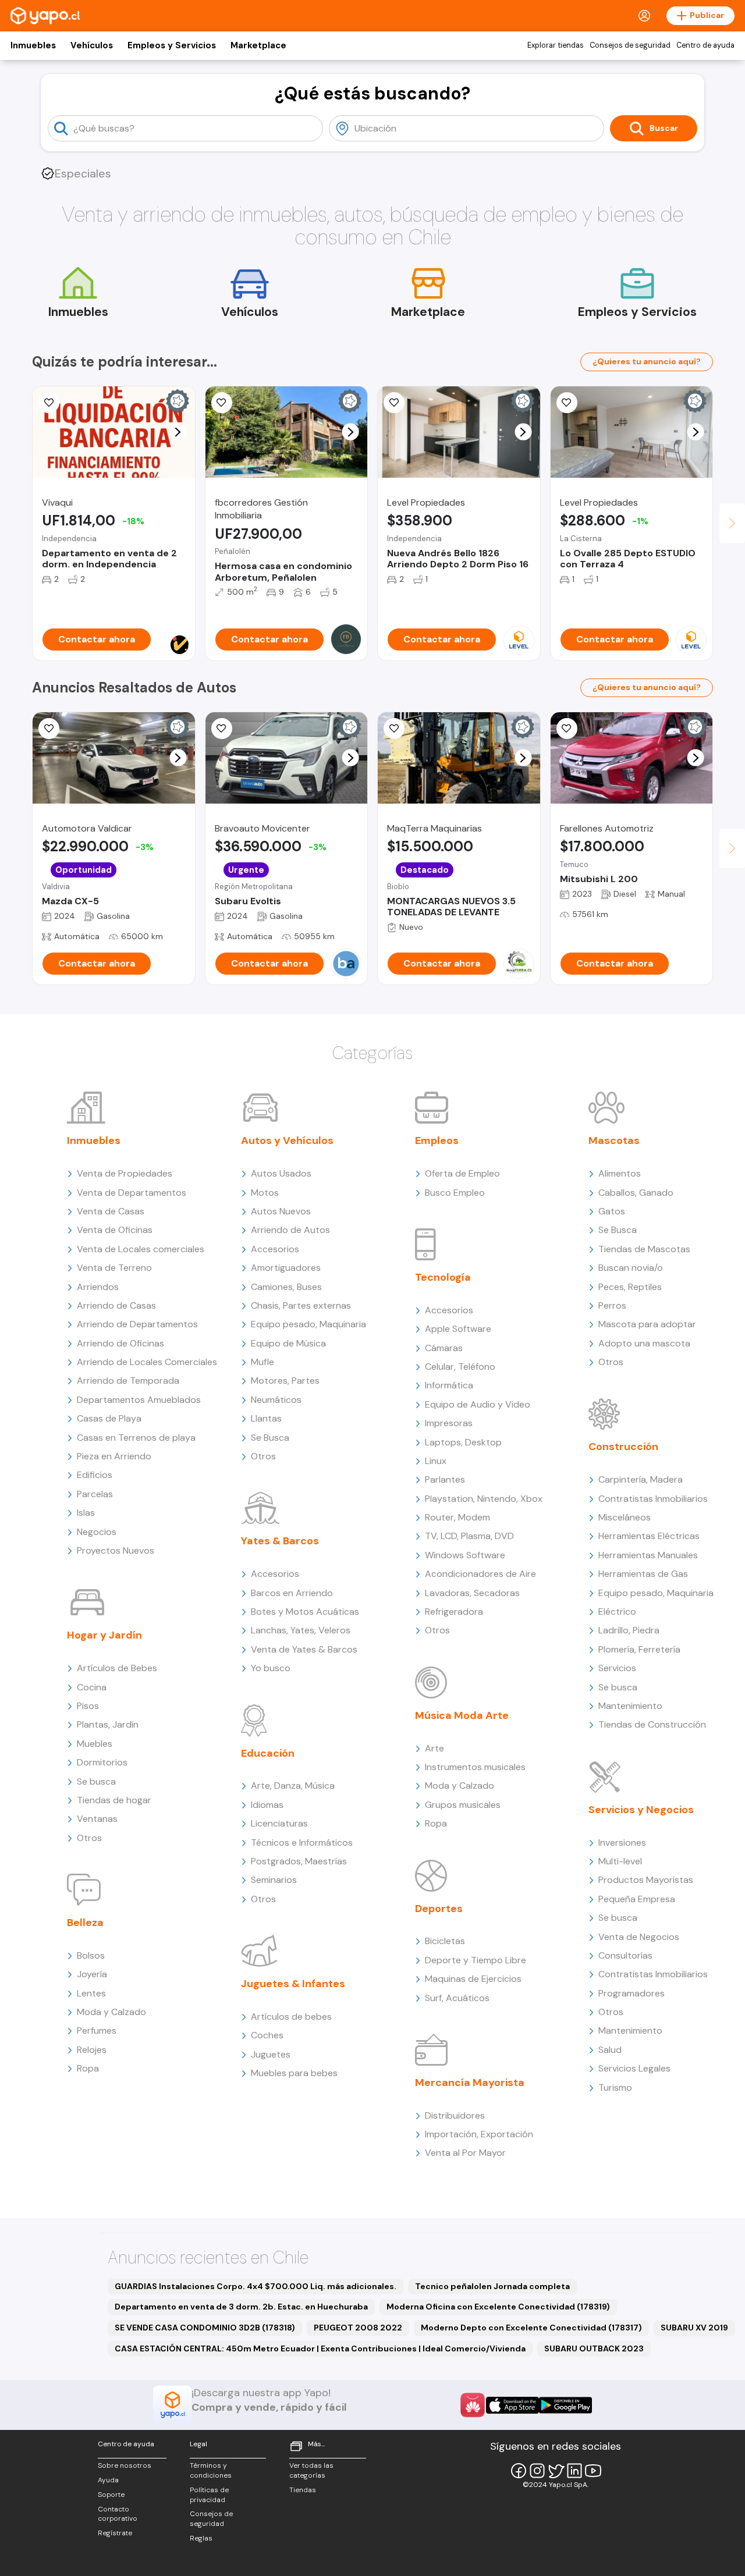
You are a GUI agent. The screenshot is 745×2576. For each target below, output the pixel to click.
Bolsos (91, 1955)
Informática (449, 1385)
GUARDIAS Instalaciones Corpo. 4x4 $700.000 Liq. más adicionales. (256, 2286)
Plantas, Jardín (108, 1724)
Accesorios (275, 1249)
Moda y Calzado (111, 2012)
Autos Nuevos (281, 1211)
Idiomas (267, 1805)
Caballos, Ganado (636, 1193)
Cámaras (444, 1348)
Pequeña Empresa (637, 1899)
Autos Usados (281, 1173)
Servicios (617, 1668)
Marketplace (258, 45)
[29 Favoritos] (394, 403)
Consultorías (625, 1955)
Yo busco (271, 1668)
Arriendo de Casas (116, 1305)
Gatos (612, 1211)
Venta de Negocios (639, 1937)
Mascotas (614, 1140)
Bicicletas (445, 1941)
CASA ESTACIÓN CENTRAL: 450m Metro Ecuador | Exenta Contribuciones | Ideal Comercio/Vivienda (320, 2348)
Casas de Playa (109, 1418)
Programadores (632, 1993)
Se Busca (270, 1438)
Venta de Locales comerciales (141, 1249)
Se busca (96, 1781)
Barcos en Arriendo (292, 1593)
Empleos (437, 1140)
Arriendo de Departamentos (137, 1324)
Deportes (439, 1909)
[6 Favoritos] (222, 403)
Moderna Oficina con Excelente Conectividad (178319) (498, 2307)
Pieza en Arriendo (114, 1456)
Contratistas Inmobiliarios (653, 1499)
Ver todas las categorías (311, 2470)
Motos (265, 1193)
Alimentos (620, 1173)
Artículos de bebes (291, 2017)
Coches (267, 2035)
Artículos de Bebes (117, 1668)
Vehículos (92, 45)
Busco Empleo (455, 1193)
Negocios (97, 1532)
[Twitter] (556, 2471)
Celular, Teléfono (460, 1367)
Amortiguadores (286, 1268)
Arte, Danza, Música (293, 1786)
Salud (610, 2050)
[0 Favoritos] (222, 729)
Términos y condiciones (211, 2470)
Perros (612, 1305)
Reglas (201, 2538)
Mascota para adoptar (647, 1324)
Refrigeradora (454, 1612)
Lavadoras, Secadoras (472, 1593)
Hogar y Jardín (104, 1635)
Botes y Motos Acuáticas (305, 1612)
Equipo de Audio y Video (478, 1404)
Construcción (623, 1447)
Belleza (85, 1923)
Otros (89, 1838)
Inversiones (622, 1843)
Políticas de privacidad (209, 2495)
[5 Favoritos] (49, 403)
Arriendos (98, 1287)
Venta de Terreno (114, 1268)
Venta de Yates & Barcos (304, 1649)
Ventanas (97, 1819)
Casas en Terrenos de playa (136, 1438)
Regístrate (115, 2533)
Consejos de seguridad (630, 45)
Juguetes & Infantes (293, 1984)
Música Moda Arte (462, 1715)
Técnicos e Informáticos (302, 1843)
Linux (436, 1461)
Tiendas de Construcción (652, 1724)
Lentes (91, 1993)
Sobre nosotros (125, 2465)
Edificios (95, 1475)
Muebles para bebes (294, 2073)
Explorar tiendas (556, 45)
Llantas (266, 1418)
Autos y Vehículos (287, 1140)
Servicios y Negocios (641, 1810)
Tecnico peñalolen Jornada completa (492, 2286)
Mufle (262, 1362)
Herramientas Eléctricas (649, 1536)
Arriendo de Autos (290, 1230)
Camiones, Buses (286, 1287)
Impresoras (449, 1423)
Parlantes (445, 1479)
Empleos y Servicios (172, 45)
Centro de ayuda (705, 45)
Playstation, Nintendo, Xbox (484, 1499)
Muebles (95, 1744)
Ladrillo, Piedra (629, 1630)
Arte (434, 1748)
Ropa (88, 2068)
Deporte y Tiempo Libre (476, 1960)
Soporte (111, 2495)
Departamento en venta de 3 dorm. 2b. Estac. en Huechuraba (241, 2307)
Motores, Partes (285, 1381)
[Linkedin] (574, 2471)
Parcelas (95, 1494)
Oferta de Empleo (462, 1173)
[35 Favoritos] (567, 403)
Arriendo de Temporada (128, 1381)
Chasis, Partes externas (301, 1305)
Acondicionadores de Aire (480, 1574)
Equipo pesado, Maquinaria (308, 1324)
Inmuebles (33, 45)
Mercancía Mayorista (470, 2083)
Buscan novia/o (631, 1268)
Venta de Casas (111, 1211)
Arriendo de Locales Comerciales (147, 1362)
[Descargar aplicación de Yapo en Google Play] (565, 2405)
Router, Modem (457, 1517)
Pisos (88, 1706)
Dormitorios (102, 1762)
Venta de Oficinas (115, 1230)
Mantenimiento (630, 1706)
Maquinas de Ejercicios (473, 1979)
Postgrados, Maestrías (299, 1861)
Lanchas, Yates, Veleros (301, 1630)
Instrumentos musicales (475, 1767)
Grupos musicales (463, 1805)
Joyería (92, 1974)
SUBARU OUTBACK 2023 (594, 2348)
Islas (86, 1513)
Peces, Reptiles (630, 1287)
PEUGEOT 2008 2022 (358, 2328)
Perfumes (97, 2030)
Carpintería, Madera (641, 1479)
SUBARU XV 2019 (694, 2328)
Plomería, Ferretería (639, 1649)
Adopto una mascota (644, 1343)
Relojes (92, 2050)
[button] (178, 432)
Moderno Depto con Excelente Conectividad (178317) (531, 2328)
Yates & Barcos (280, 1541)
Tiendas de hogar (114, 1800)
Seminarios (274, 1880)
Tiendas (303, 2490)
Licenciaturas (279, 1823)
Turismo (615, 2088)
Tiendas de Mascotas (644, 1249)
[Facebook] (519, 2471)
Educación (268, 1753)
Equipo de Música (288, 1343)
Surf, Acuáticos (457, 1998)
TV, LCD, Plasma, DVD (469, 1536)
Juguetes (271, 2054)
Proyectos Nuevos (116, 1550)
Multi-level (620, 1861)
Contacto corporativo (118, 2514)
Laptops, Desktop (463, 1442)
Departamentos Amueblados (139, 1400)
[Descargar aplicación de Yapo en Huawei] (473, 2405)
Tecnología (443, 1277)
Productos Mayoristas (646, 1880)
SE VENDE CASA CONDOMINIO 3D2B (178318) (205, 2328)
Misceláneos (625, 1517)
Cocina (92, 1687)
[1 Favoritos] (49, 729)
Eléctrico (617, 1612)
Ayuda (108, 2480)
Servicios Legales (634, 2068)
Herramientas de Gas (643, 1574)
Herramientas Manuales (648, 1555)
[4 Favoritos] (394, 729)
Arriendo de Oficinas (120, 1343)
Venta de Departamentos (132, 1193)
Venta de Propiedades (125, 1173)
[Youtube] (593, 2471)
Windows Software (465, 1555)
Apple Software (458, 1329)
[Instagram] (537, 2471)
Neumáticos (276, 1400)
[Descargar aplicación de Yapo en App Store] (512, 2405)
